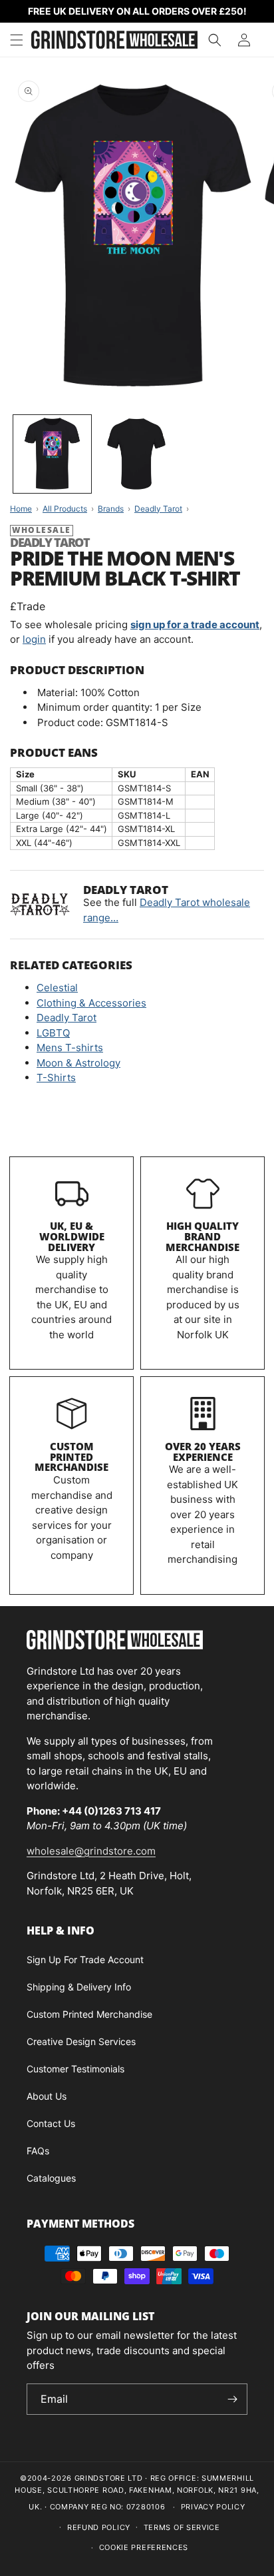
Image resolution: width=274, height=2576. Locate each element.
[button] (17, 40)
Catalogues (51, 2178)
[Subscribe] (232, 2399)
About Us (47, 2096)
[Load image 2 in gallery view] (137, 454)
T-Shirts (56, 1077)
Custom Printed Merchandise (71, 1457)
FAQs (38, 2151)
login (34, 639)
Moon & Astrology (78, 1063)
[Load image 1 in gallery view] (52, 454)
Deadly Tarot (67, 1018)
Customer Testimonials (75, 2069)
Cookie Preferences (144, 2547)
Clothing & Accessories (91, 1003)
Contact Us (51, 2123)
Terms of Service (182, 2527)
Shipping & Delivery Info (79, 1987)
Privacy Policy (213, 2507)
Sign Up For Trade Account (85, 1959)
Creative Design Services (81, 2041)
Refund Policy (99, 2527)
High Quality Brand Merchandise (203, 1236)
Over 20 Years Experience (203, 1452)
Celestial (57, 988)
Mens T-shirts (70, 1048)
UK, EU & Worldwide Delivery (72, 1236)
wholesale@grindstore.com (91, 1851)
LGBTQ (53, 1033)
